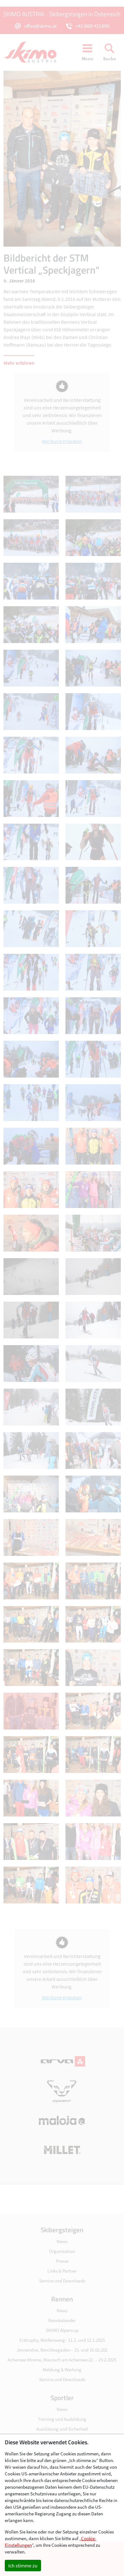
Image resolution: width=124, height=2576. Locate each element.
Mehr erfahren (19, 363)
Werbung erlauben (62, 441)
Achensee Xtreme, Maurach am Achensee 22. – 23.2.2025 (62, 2360)
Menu (88, 59)
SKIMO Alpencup (62, 2330)
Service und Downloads (62, 2281)
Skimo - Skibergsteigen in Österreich (34, 52)
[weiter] (91, 159)
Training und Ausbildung (62, 2419)
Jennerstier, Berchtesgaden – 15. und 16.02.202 (62, 2350)
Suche (110, 59)
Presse (62, 2261)
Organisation (62, 2251)
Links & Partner (62, 2271)
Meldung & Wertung (62, 2370)
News (62, 2241)
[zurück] (33, 159)
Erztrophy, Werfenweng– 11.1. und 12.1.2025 (62, 2340)
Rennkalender (62, 2320)
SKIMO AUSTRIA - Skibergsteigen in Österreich (62, 14)
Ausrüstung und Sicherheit (62, 2429)
